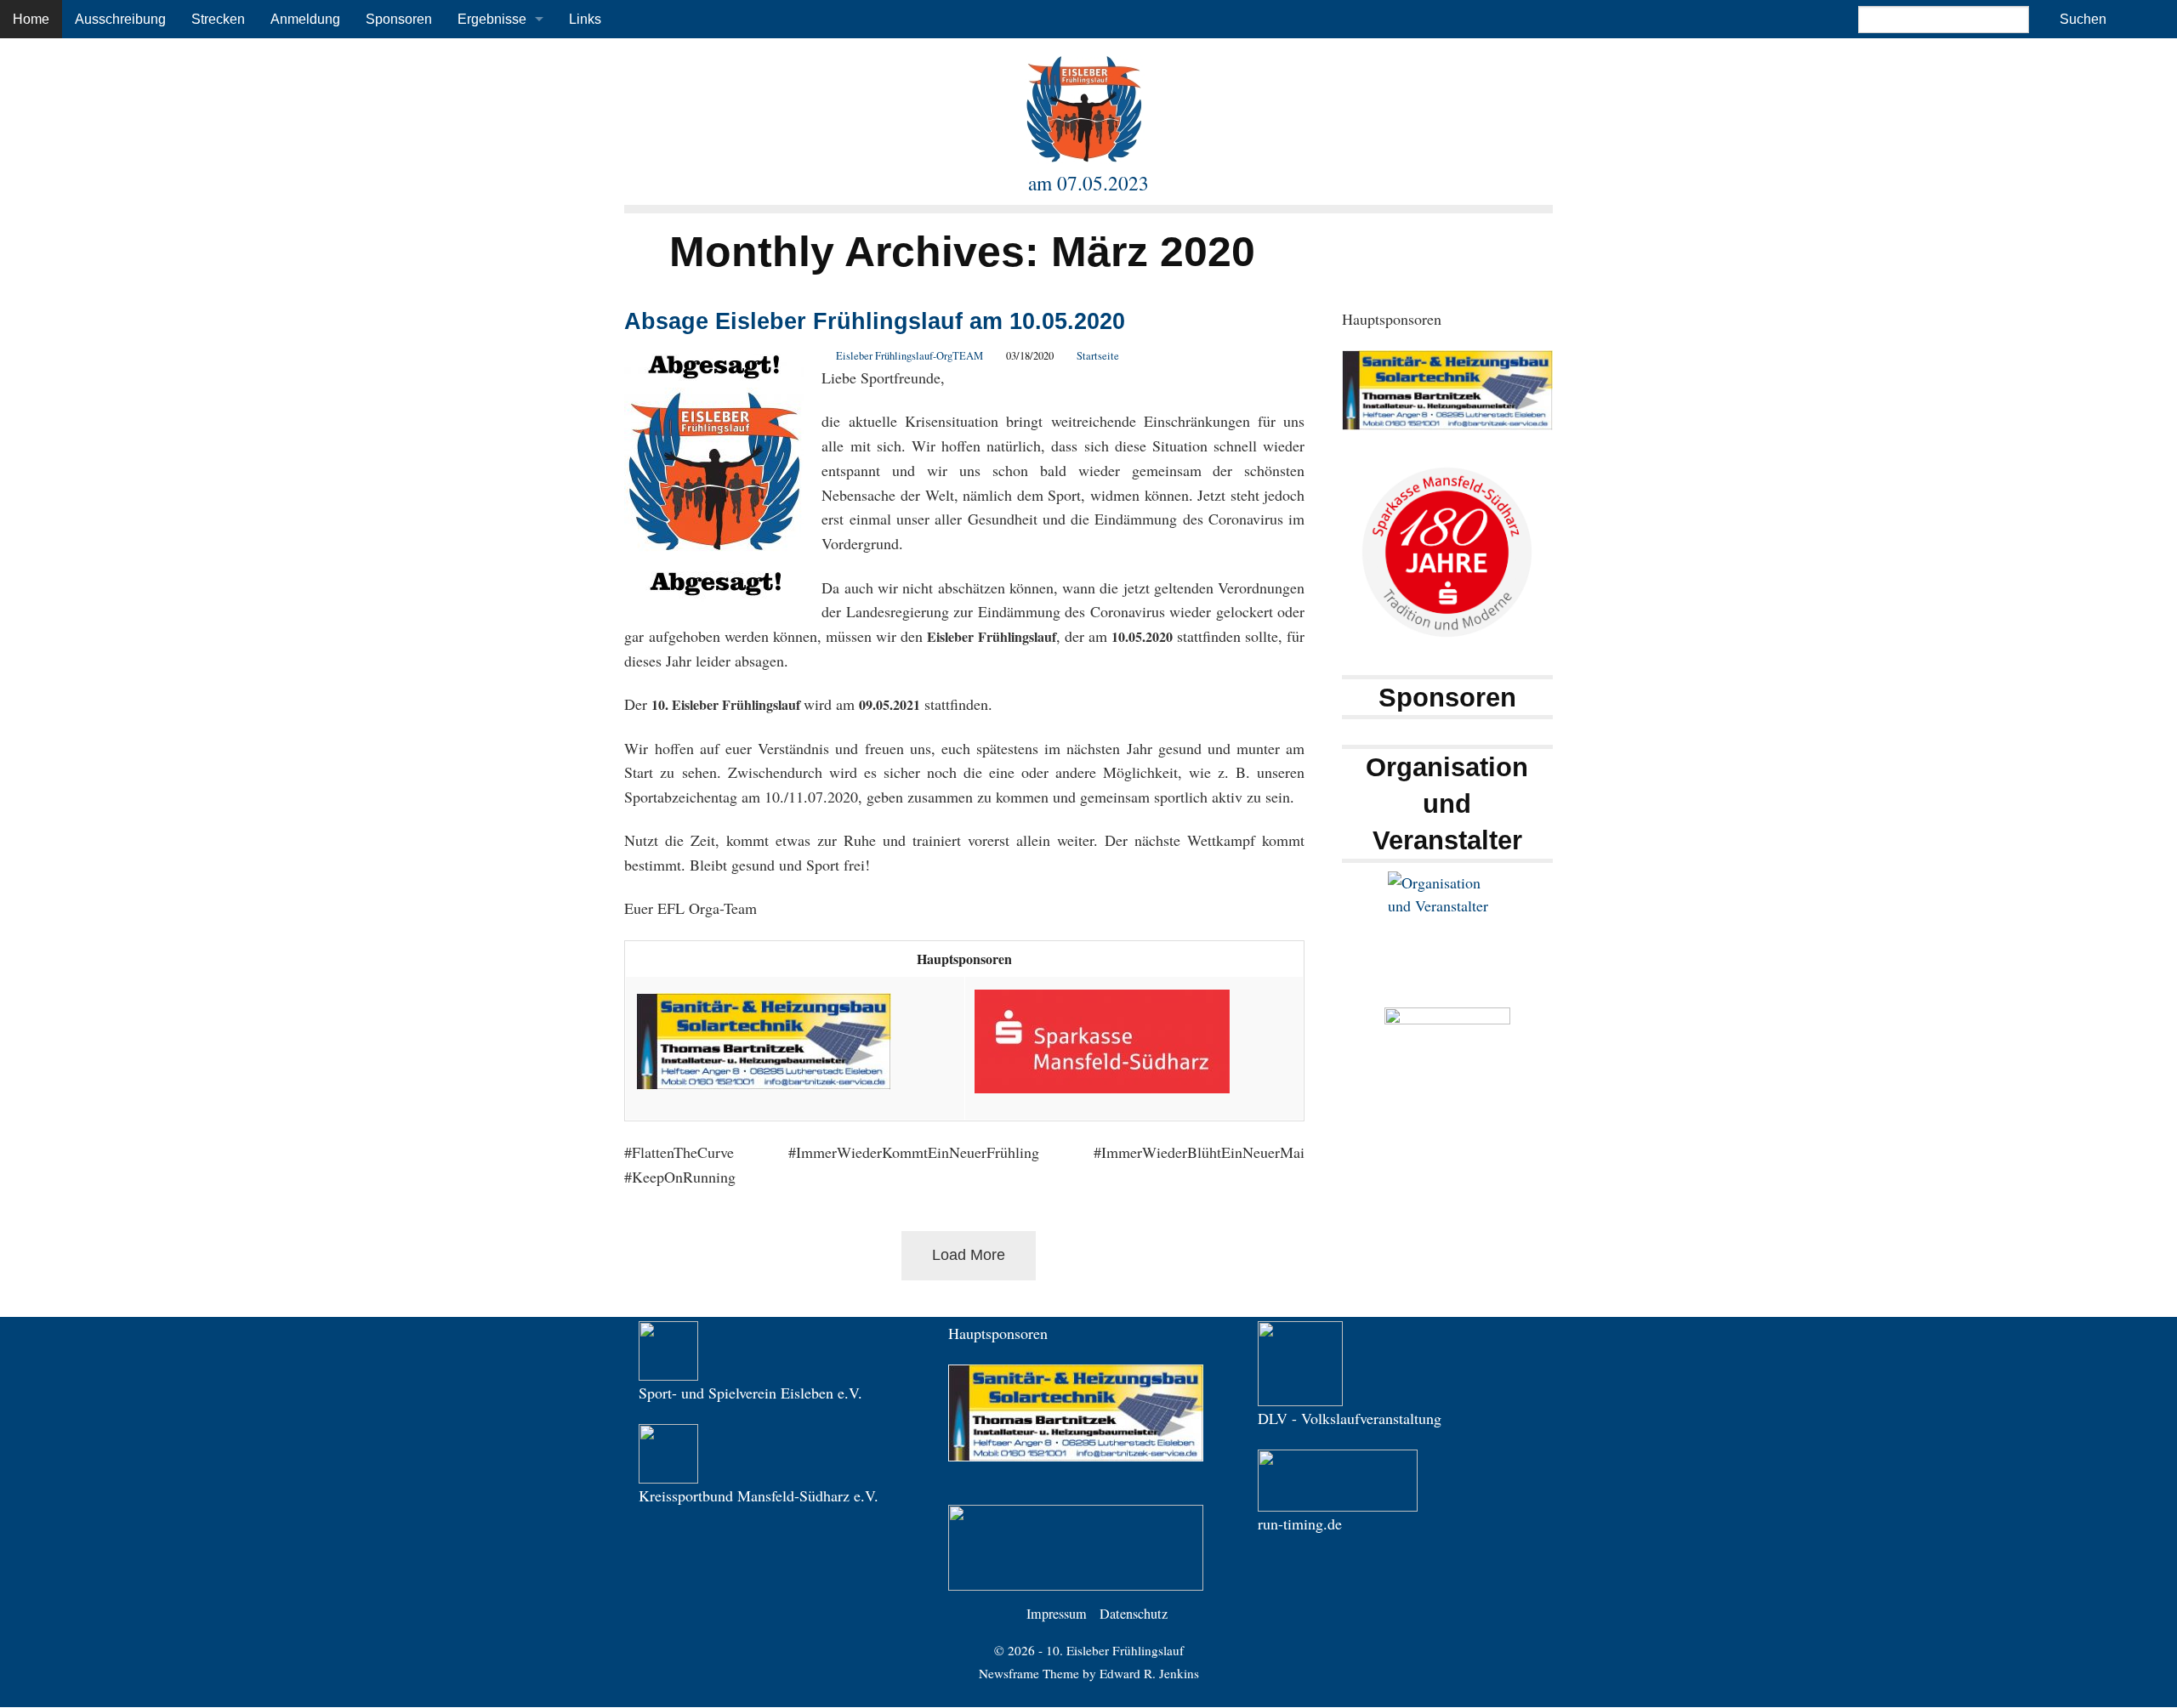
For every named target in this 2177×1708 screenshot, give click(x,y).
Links (585, 19)
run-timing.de (1300, 1524)
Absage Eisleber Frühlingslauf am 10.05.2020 (875, 321)
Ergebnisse (492, 19)
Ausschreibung (120, 19)
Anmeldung (305, 19)
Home (31, 19)
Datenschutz (1134, 1614)
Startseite (1098, 356)
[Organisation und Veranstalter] (1447, 931)
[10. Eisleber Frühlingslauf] (1084, 108)
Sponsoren (399, 19)
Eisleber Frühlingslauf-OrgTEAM (909, 356)
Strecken (218, 19)
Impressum (1057, 1614)
